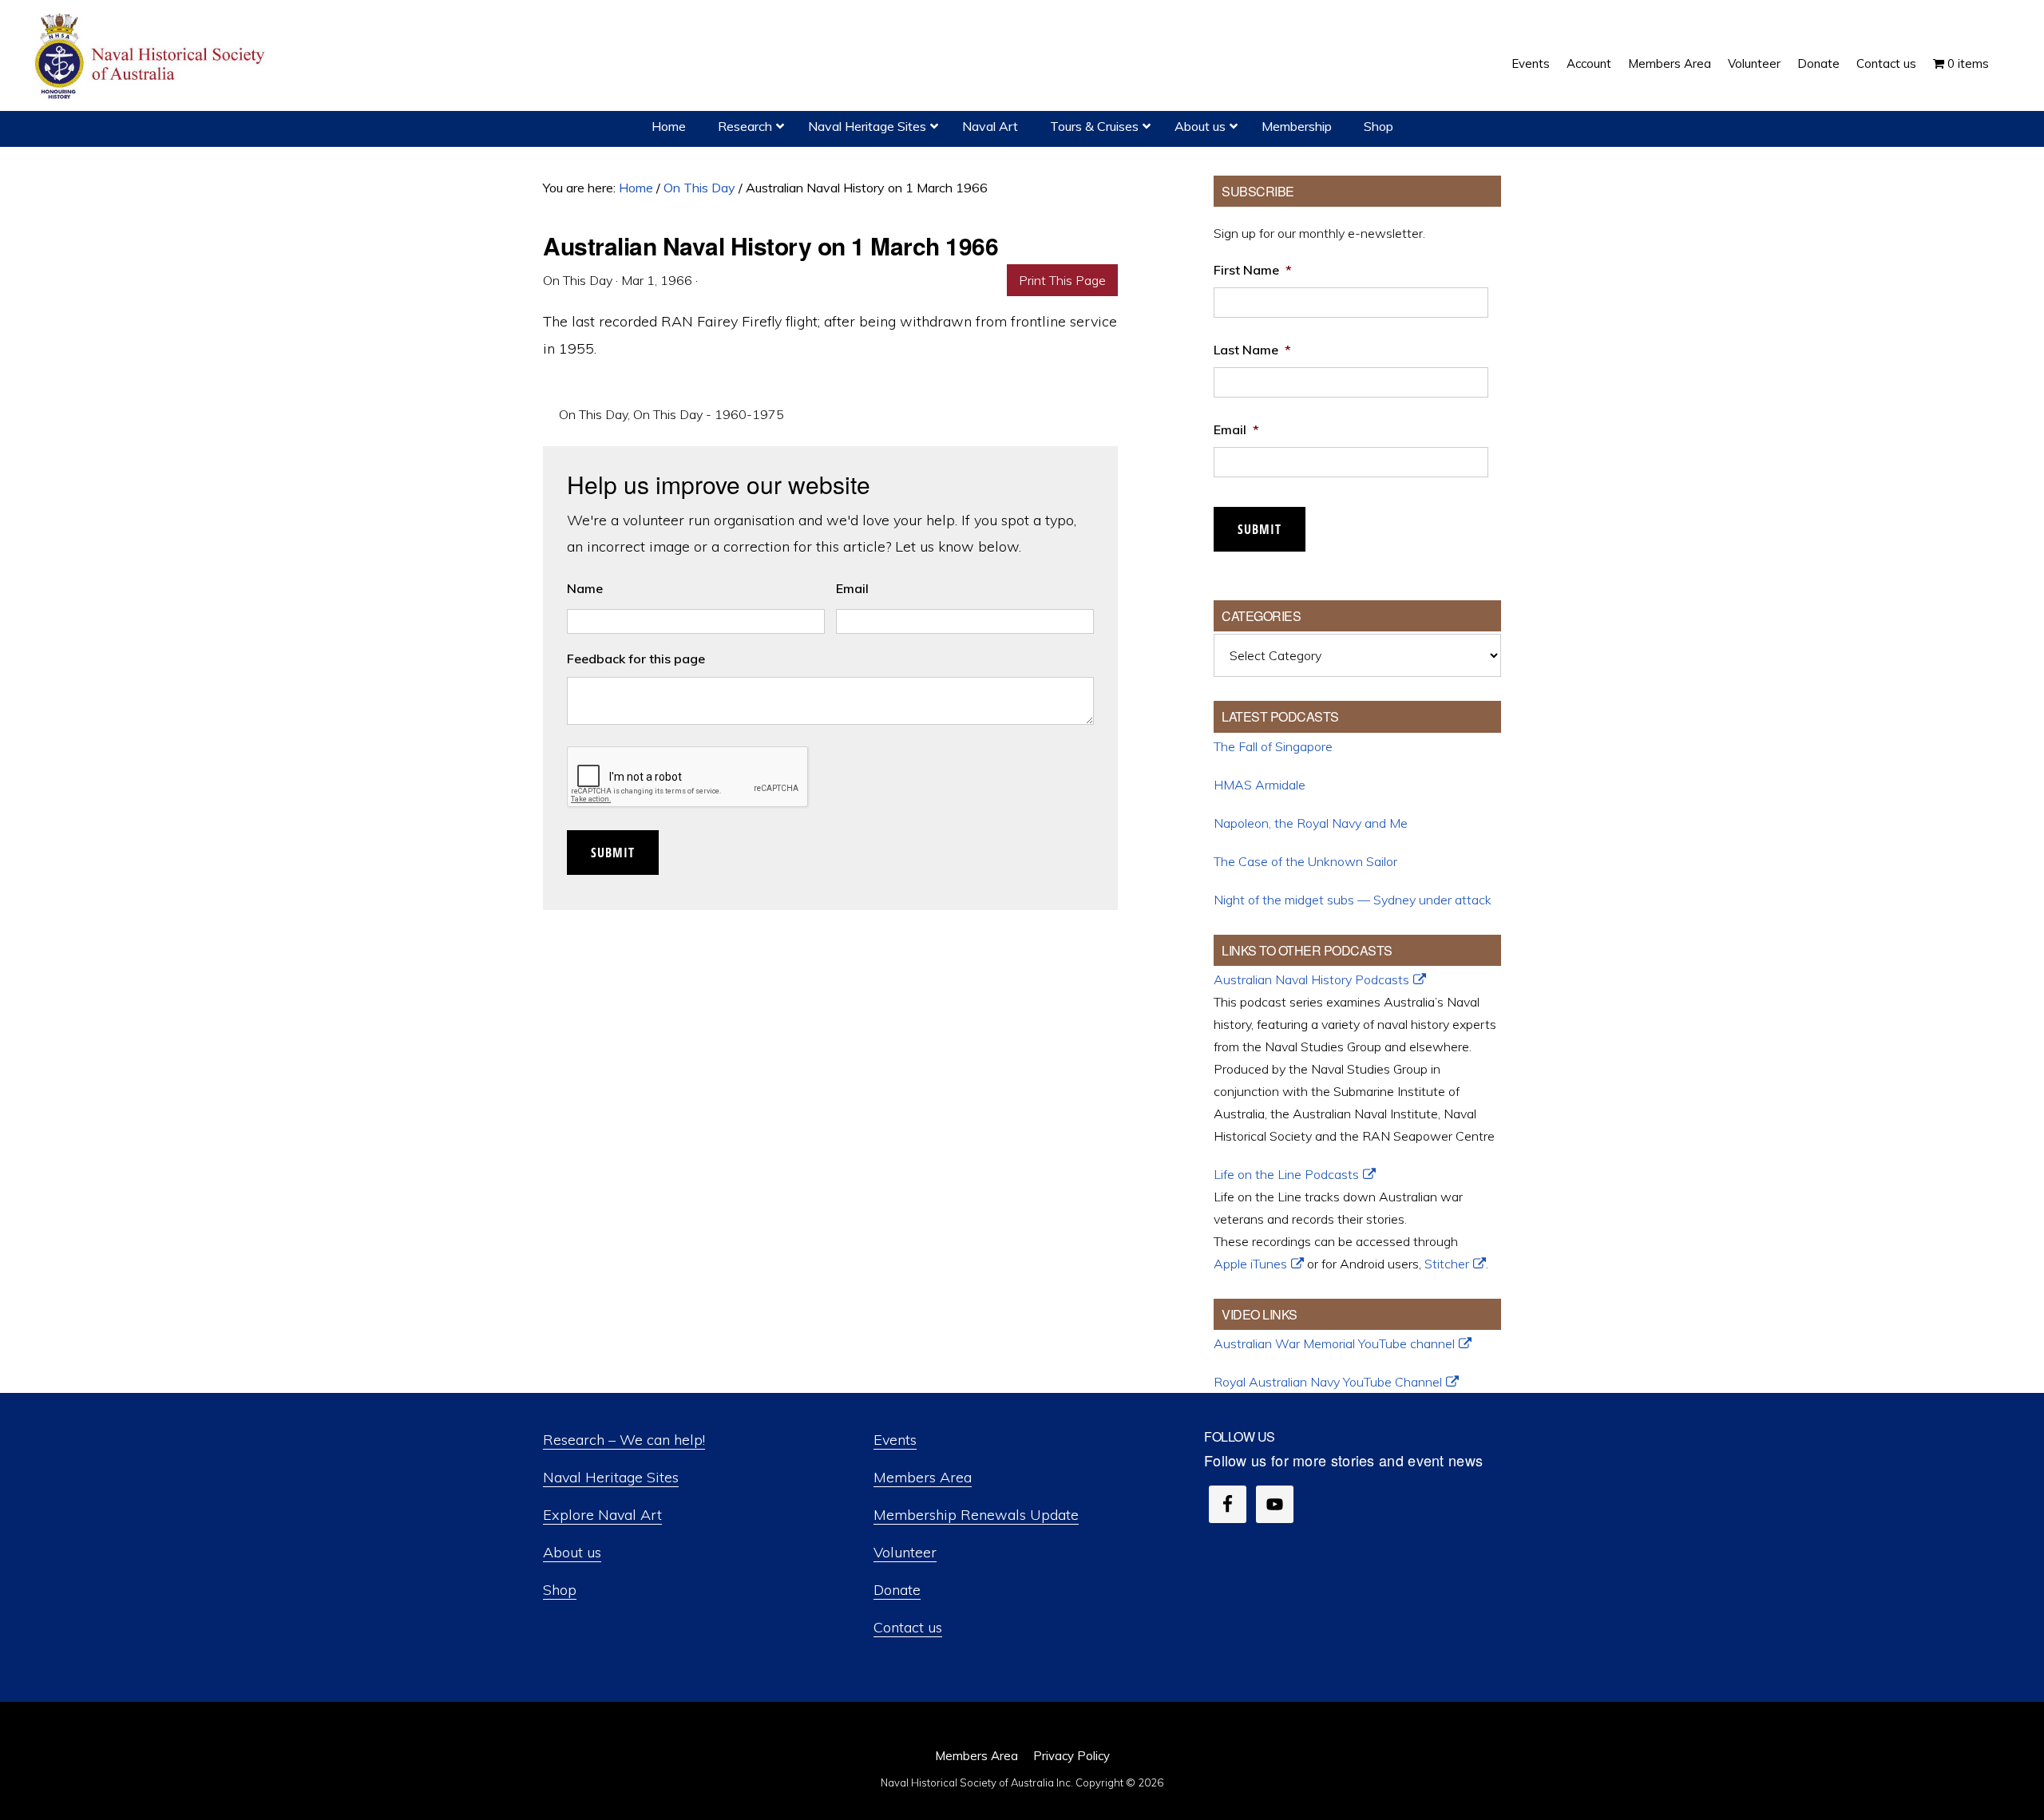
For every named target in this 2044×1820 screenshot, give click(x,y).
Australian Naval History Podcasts (1311, 979)
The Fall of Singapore (1273, 746)
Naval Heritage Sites (611, 1477)
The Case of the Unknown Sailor (1305, 861)
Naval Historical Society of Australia (152, 57)
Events (895, 1440)
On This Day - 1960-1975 (709, 414)
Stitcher (1447, 1264)
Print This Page (1062, 280)
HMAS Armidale (1260, 785)
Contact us (908, 1627)
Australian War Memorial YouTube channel (1334, 1343)
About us (572, 1552)
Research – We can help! (624, 1440)
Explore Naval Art (602, 1515)
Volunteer (905, 1552)
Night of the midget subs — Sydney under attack (1353, 900)
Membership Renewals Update (976, 1515)
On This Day (593, 414)
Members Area (923, 1477)
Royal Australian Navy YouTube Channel (1328, 1382)
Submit (613, 853)
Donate (897, 1590)
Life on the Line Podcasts (1286, 1174)
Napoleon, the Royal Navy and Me (1311, 823)
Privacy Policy (1072, 1756)
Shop (560, 1590)
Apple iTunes (1250, 1264)
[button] (2006, 52)
